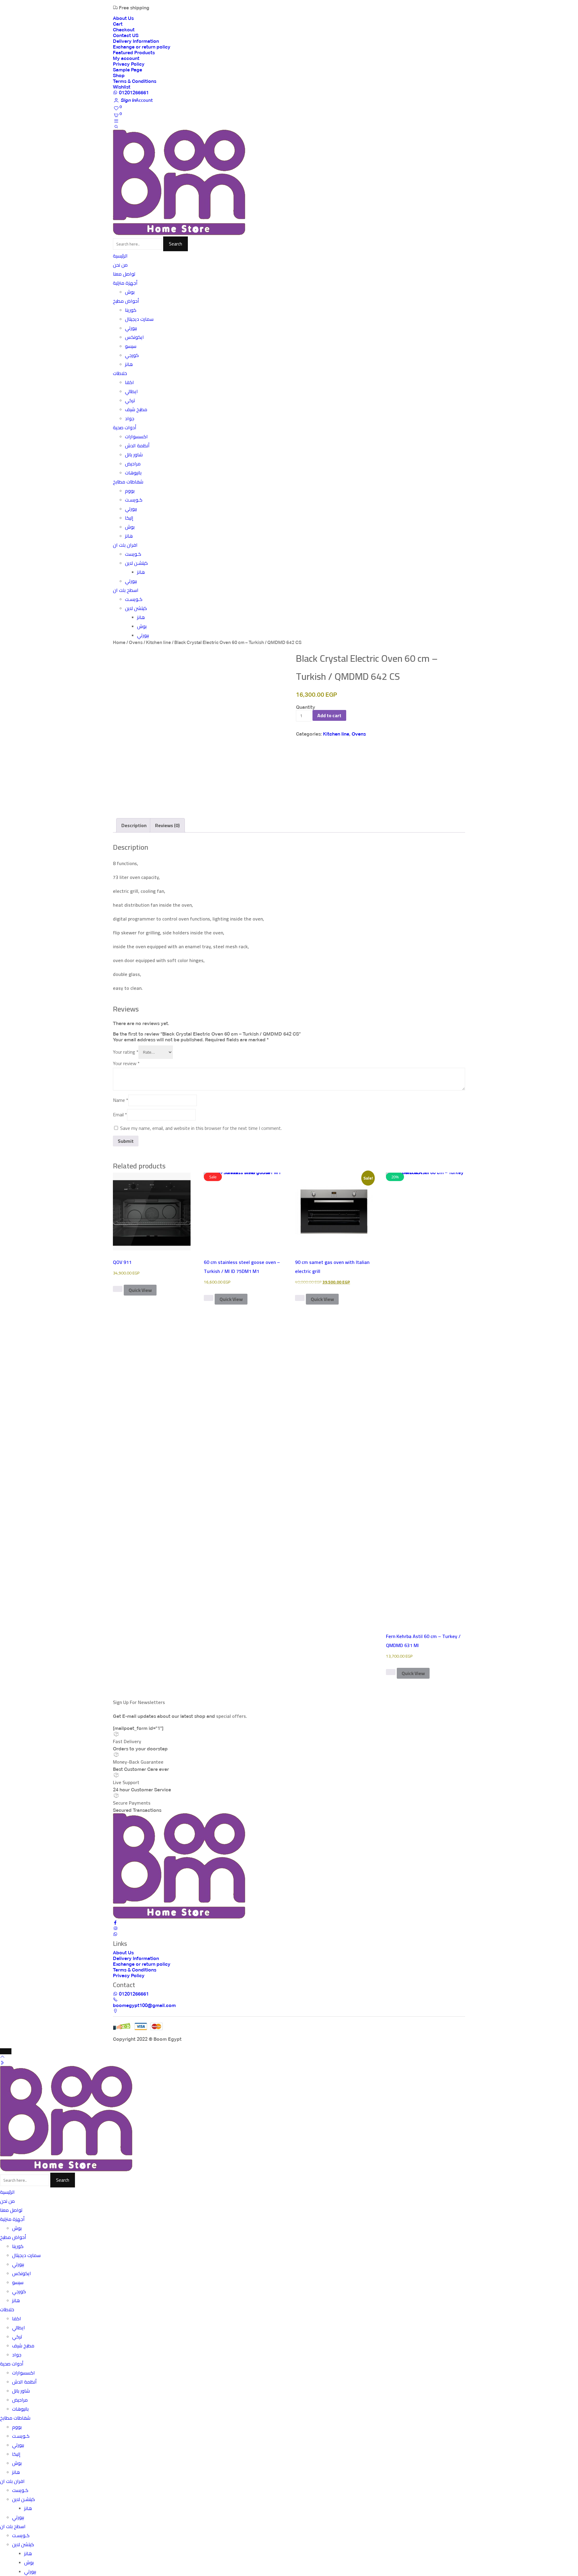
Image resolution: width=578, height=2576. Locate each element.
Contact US (126, 35)
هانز (129, 364)
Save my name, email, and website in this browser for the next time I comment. (201, 1128)
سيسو (131, 346)
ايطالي (131, 391)
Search (176, 244)
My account (126, 58)
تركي (130, 400)
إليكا (129, 518)
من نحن (120, 265)
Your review (126, 1063)
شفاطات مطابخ (128, 482)
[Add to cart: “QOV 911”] (118, 1289)
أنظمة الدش (137, 446)
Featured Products (134, 53)
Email (120, 1114)
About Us (123, 18)
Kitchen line (158, 642)
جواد (130, 419)
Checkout (124, 30)
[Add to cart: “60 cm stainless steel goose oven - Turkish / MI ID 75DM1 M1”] (209, 1298)
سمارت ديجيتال (139, 319)
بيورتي (131, 328)
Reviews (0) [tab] (167, 825)
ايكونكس (134, 337)
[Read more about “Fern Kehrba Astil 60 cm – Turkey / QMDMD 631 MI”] (391, 1672)
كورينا (131, 310)
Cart (118, 24)
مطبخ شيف (136, 410)
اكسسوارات (136, 437)
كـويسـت (134, 500)
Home (119, 642)
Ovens (136, 642)
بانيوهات (133, 473)
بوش (130, 292)
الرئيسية (120, 256)
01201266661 (133, 93)
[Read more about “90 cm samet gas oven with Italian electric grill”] (300, 1298)
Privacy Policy (129, 64)
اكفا (129, 382)
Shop (119, 75)
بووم (130, 491)
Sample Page (127, 70)
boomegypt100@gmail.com (144, 2005)
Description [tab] (134, 825)
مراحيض (133, 464)
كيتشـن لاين (136, 563)
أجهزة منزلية (125, 283)
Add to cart (329, 715)
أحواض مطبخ (126, 301)
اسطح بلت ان (126, 590)
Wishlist (122, 87)
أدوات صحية (125, 428)
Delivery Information (136, 41)
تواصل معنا (124, 274)
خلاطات (120, 373)
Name (121, 1100)
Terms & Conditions (135, 81)
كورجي (132, 355)
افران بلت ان (125, 545)
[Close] (6, 2051)
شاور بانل (134, 455)
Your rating (126, 1052)
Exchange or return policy (142, 47)
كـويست (133, 554)
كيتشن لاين (136, 608)
